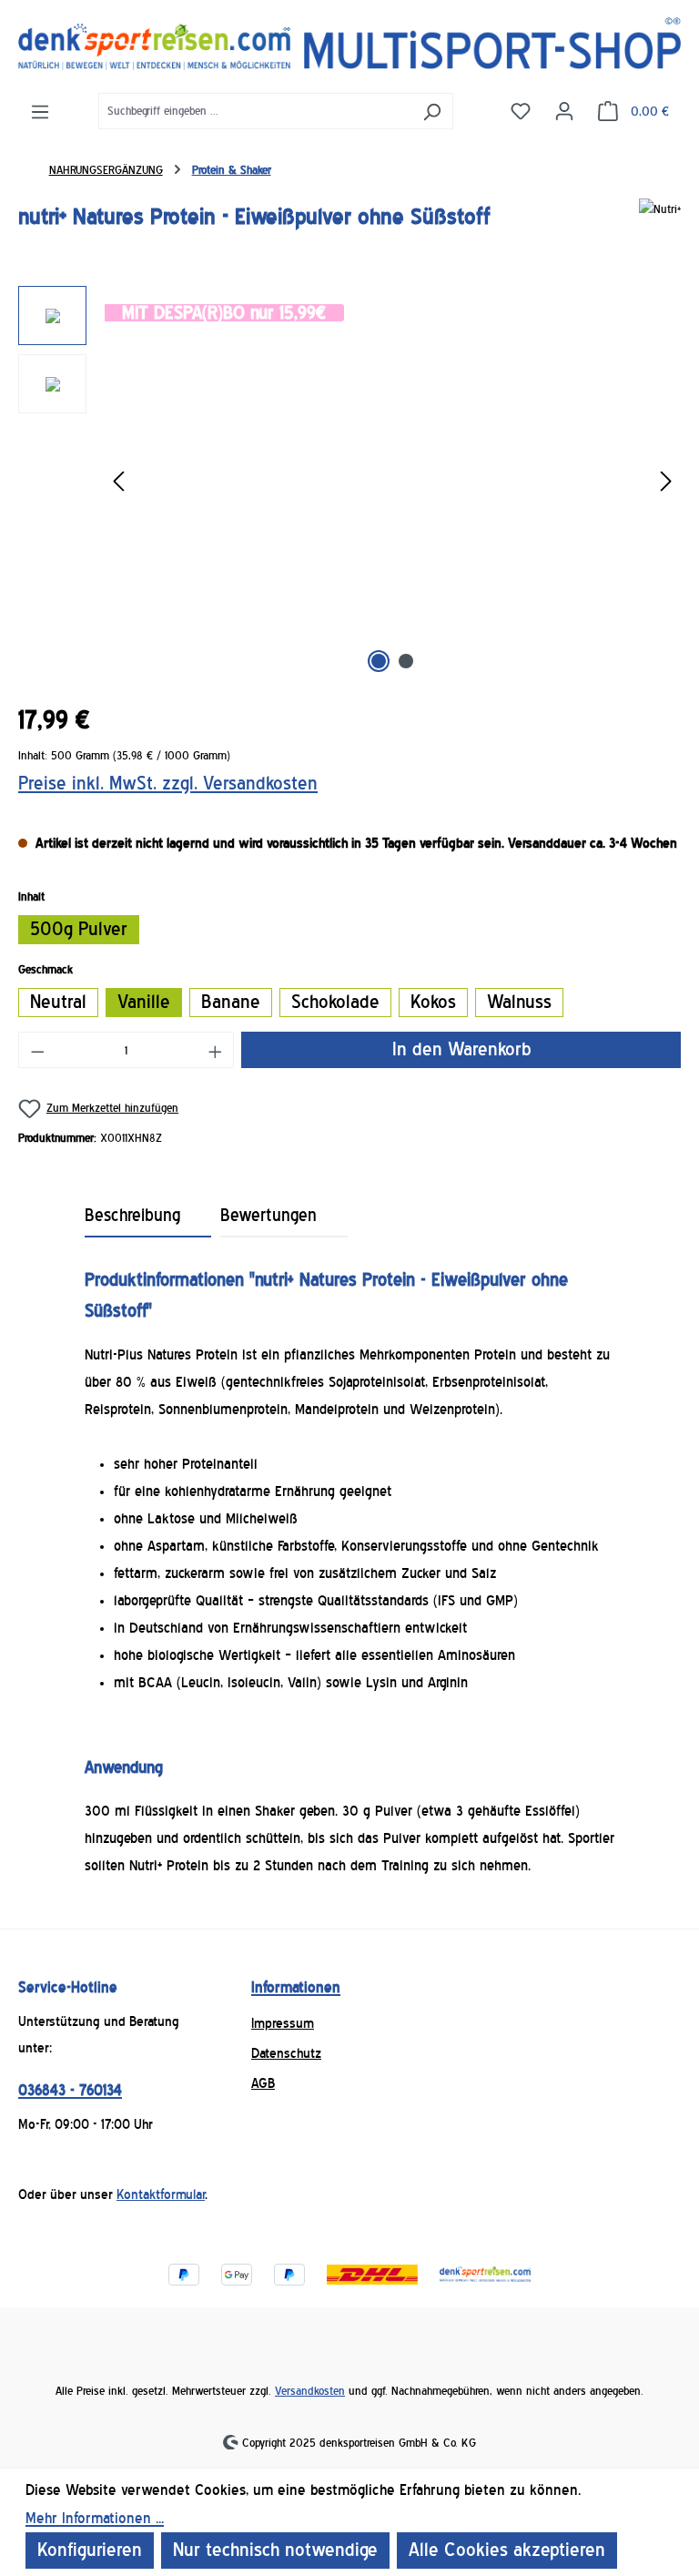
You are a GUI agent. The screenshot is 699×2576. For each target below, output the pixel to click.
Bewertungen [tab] (268, 1216)
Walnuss (519, 1002)
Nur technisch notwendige (275, 2550)
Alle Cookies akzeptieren (507, 2550)
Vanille (144, 1002)
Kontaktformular (161, 2194)
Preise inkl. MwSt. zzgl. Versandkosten (168, 784)
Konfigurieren (90, 2550)
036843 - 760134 (70, 2090)
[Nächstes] (666, 482)
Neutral (58, 1002)
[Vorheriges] (118, 482)
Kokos (433, 1002)
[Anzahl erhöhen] (216, 1050)
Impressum (283, 2023)
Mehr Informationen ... (95, 2518)
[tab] (148, 1217)
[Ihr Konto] (564, 110)
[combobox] (255, 111)
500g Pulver (79, 929)
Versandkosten (310, 2391)
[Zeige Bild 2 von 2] (406, 661)
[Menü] (40, 111)
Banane (231, 1002)
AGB (263, 2083)
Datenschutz (286, 2053)
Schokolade (335, 1002)
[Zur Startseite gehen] (349, 44)
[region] (349, 482)
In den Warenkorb (461, 1049)
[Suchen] (432, 111)
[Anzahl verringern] (37, 1050)
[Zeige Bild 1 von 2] (379, 661)
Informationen (296, 1987)
